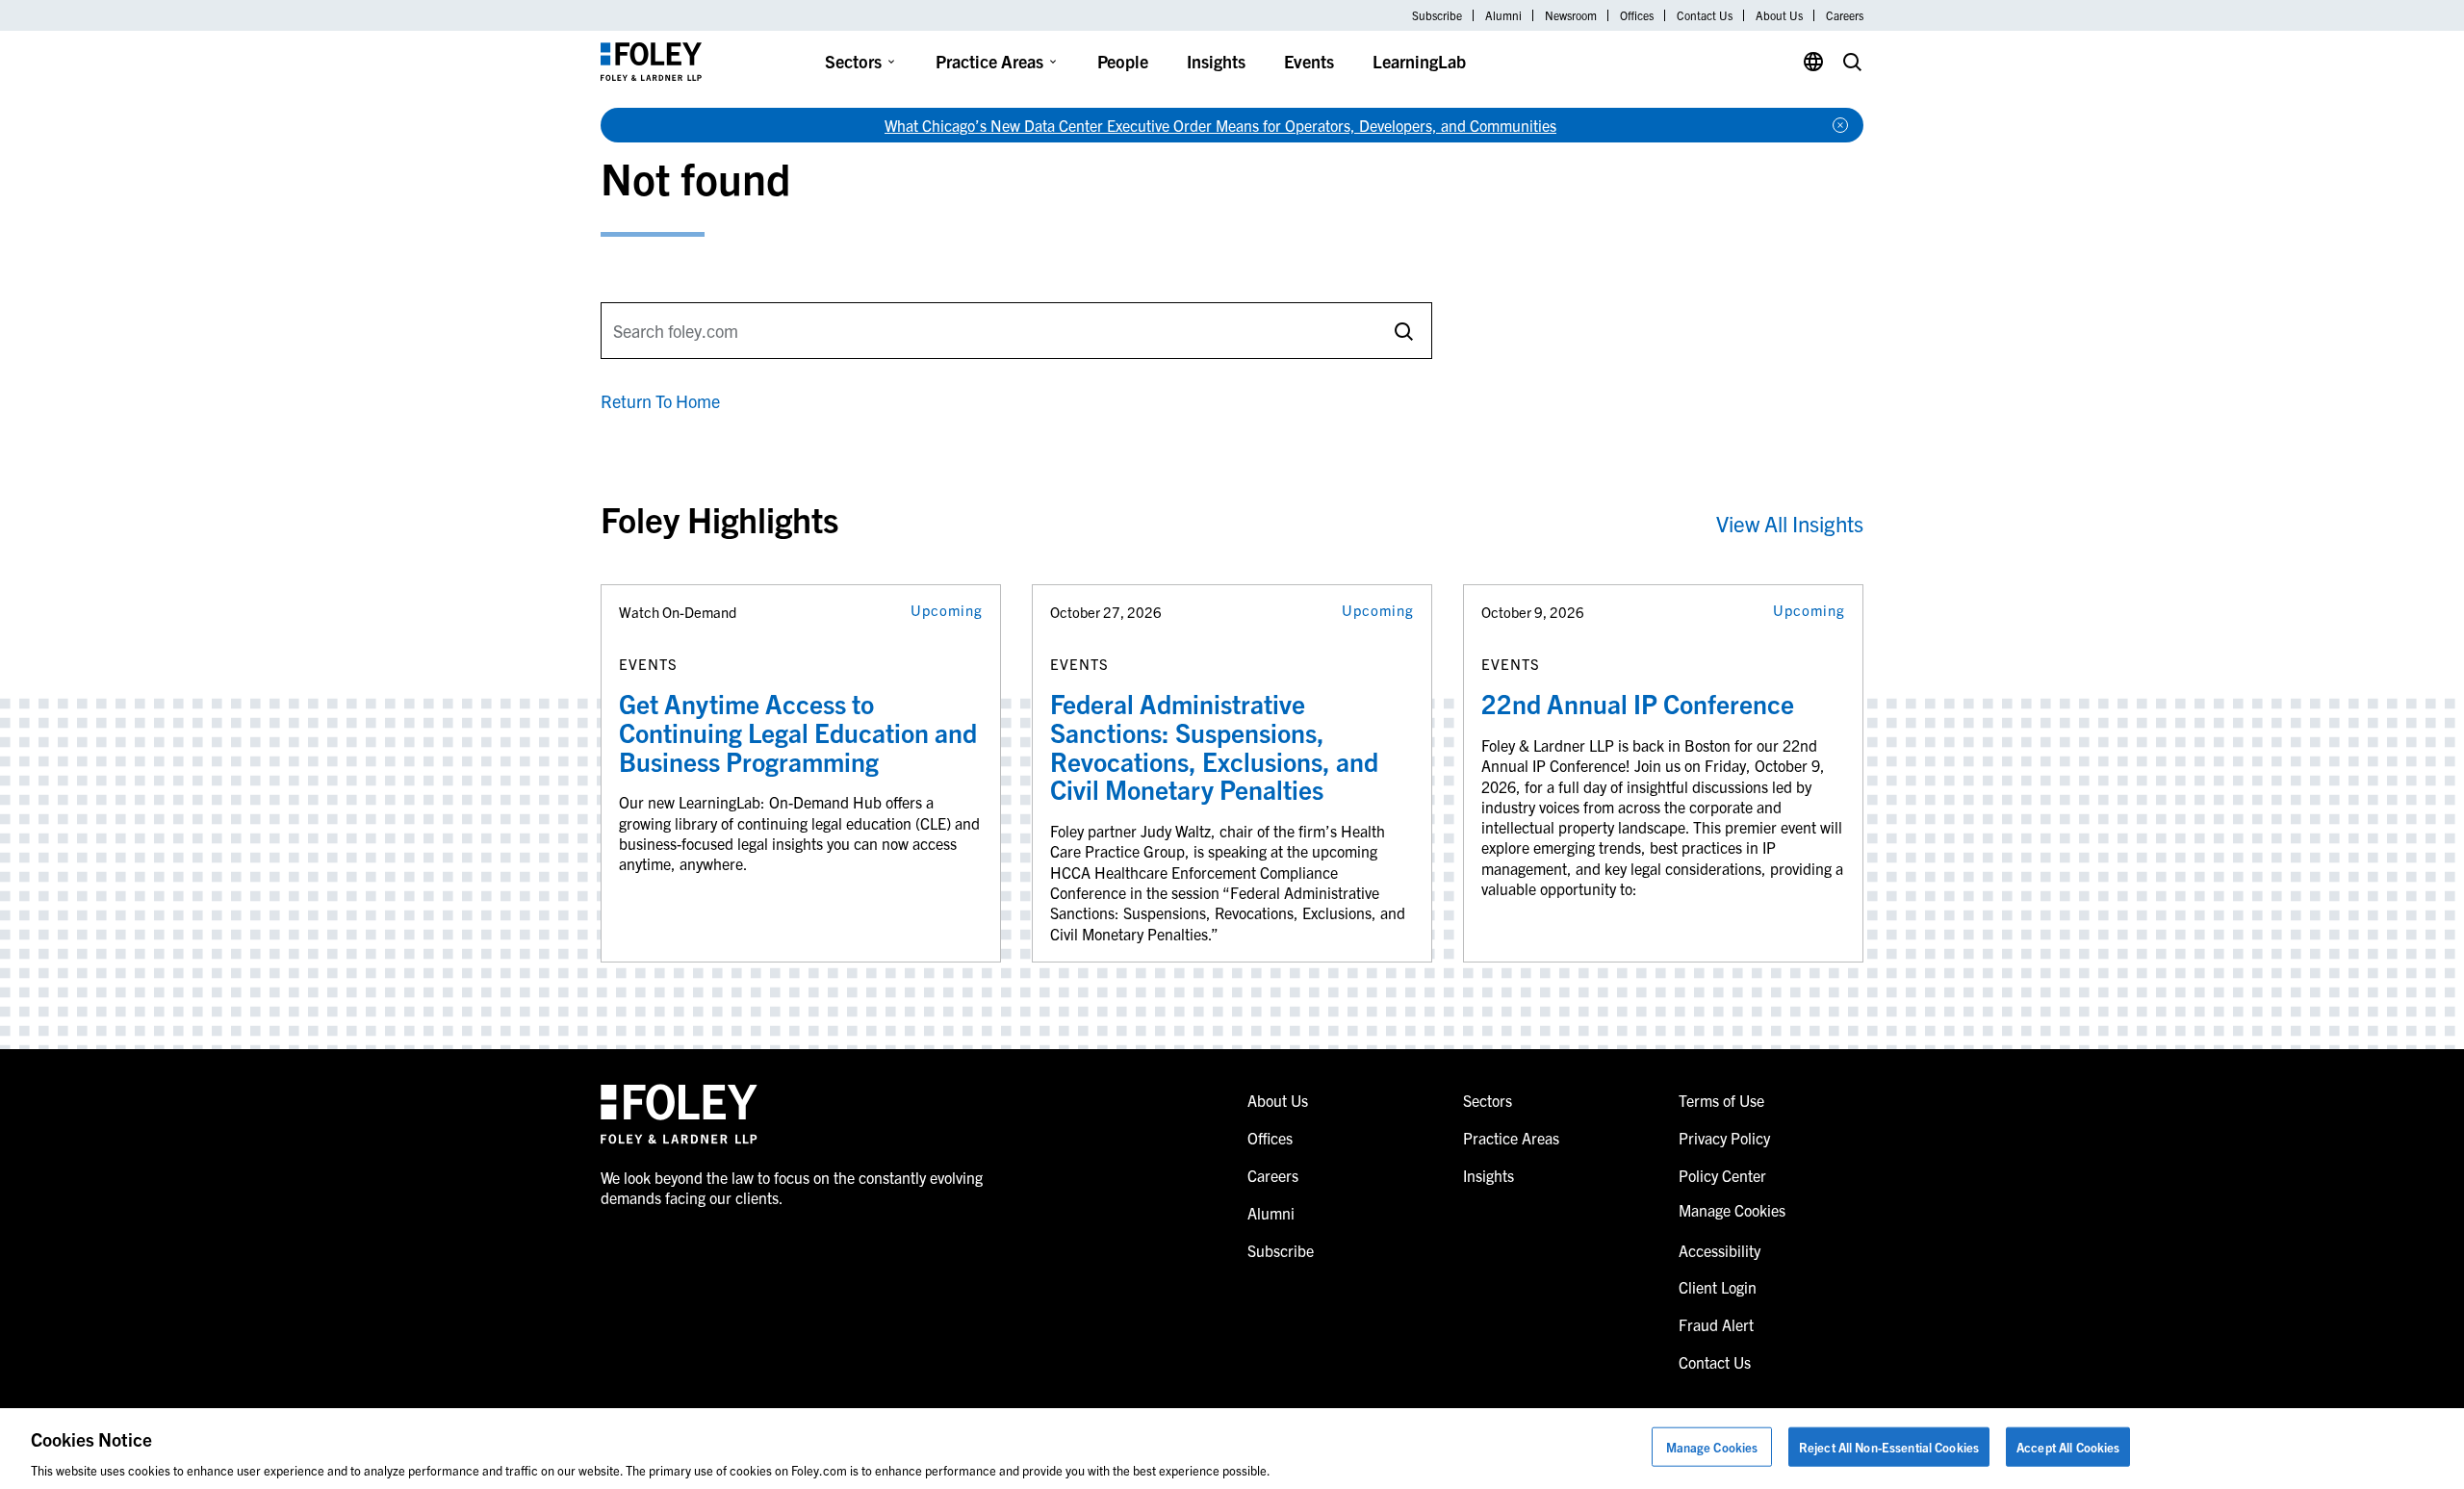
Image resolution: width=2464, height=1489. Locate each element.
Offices (1637, 15)
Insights (1216, 61)
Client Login (1718, 1287)
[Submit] (1403, 331)
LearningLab (1419, 61)
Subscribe (1437, 15)
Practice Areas (989, 61)
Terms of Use (1721, 1100)
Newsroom (1571, 15)
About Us (1779, 15)
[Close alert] (1840, 125)
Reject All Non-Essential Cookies (1889, 1446)
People (1123, 61)
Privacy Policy (1724, 1138)
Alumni (1503, 15)
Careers (1845, 15)
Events (1309, 61)
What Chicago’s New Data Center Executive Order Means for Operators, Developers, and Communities (1220, 125)
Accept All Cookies (2068, 1446)
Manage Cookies (1712, 1446)
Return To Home (660, 401)
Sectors (853, 61)
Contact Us (1705, 15)
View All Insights (1790, 523)
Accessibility (1720, 1250)
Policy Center (1722, 1175)
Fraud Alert (1716, 1324)
